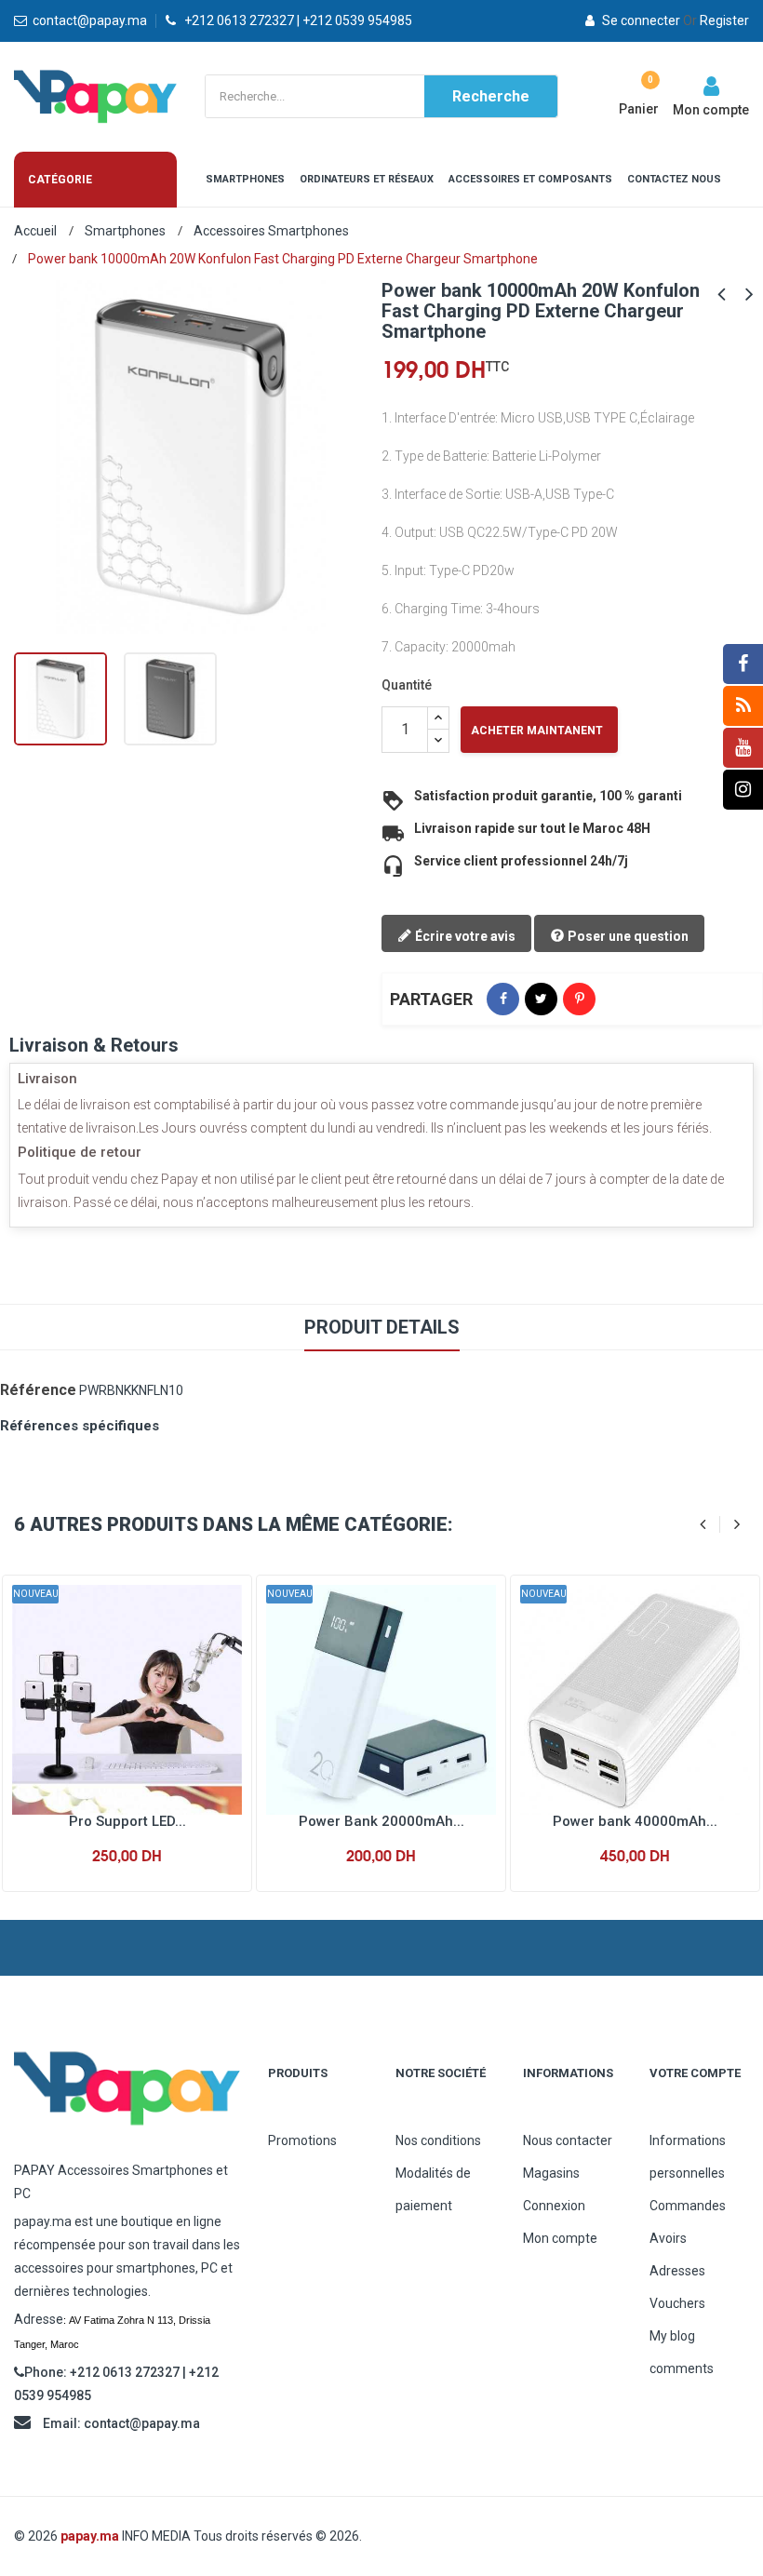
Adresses (677, 2271)
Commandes (688, 2206)
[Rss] (743, 706)
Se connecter (641, 20)
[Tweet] (541, 999)
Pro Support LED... (127, 1821)
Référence (38, 1390)
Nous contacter (568, 2140)
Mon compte (560, 2238)
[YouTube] (743, 748)
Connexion (554, 2206)
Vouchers (677, 2303)
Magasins (551, 2173)
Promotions (302, 2140)
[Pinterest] (579, 999)
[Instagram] (743, 790)
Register (716, 20)
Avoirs (668, 2238)
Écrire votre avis (464, 936)
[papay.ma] (127, 2088)
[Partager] (503, 999)
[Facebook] (743, 664)
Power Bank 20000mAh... (381, 1821)
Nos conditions (438, 2140)
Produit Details (382, 1327)
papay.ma (90, 2536)
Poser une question (627, 936)
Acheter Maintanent (537, 731)
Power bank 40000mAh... (635, 1821)
